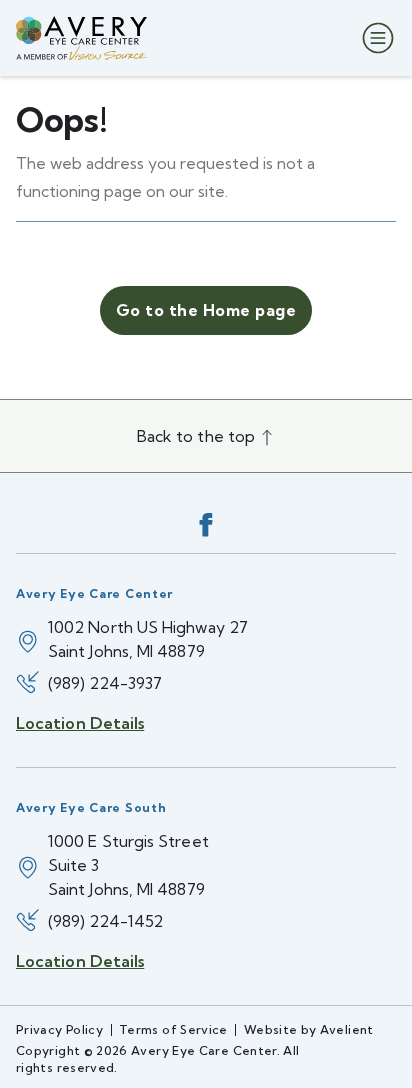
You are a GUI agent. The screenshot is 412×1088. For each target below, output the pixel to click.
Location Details (80, 723)
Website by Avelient (309, 1029)
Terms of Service (173, 1029)
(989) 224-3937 (105, 683)
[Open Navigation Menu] (374, 38)
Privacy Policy (59, 1029)
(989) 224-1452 (105, 921)
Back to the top (198, 436)
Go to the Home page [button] (206, 310)
